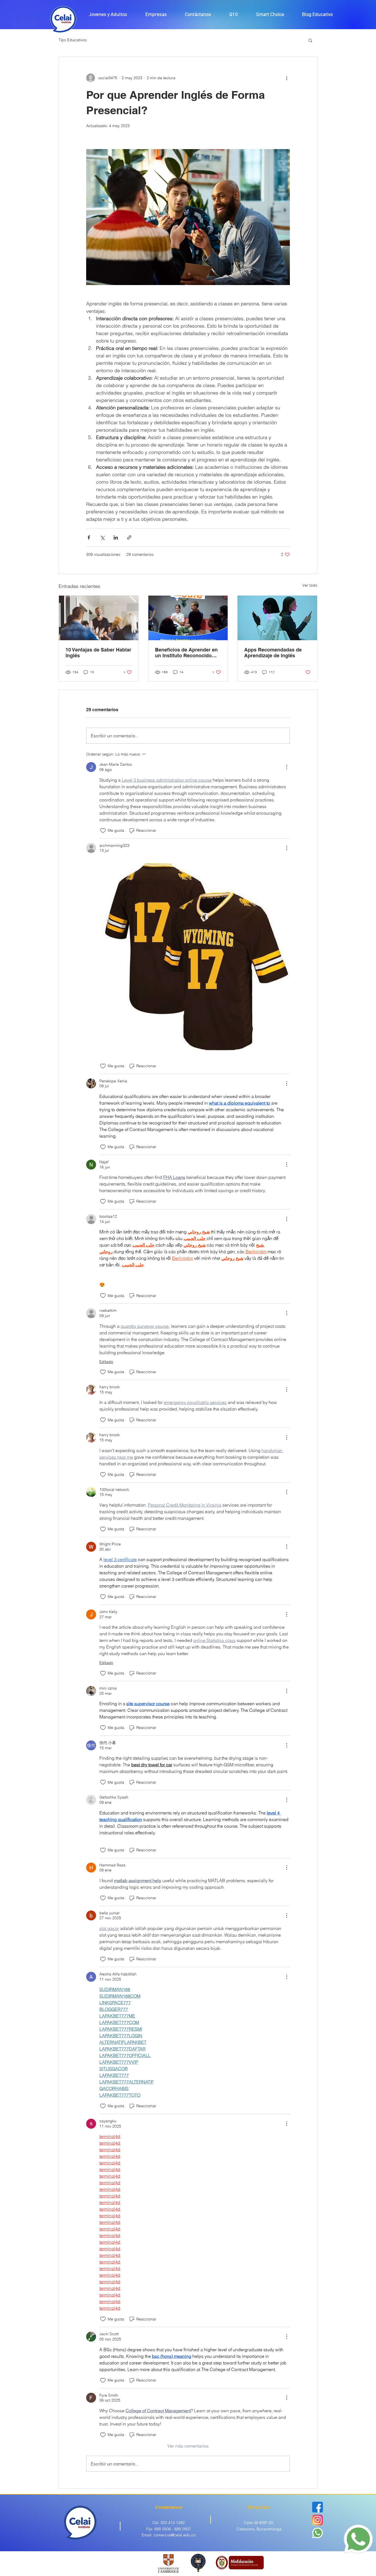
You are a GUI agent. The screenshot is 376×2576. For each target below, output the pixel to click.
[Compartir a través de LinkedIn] (116, 537)
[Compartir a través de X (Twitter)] (102, 537)
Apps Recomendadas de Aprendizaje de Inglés (273, 653)
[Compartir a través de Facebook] (89, 537)
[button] (310, 40)
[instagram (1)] (318, 2520)
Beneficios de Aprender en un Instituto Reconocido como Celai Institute (186, 653)
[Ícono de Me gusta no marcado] (103, 831)
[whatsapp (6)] (318, 2533)
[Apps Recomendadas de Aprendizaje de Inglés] (277, 618)
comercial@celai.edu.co (175, 2535)
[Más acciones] (287, 78)
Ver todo (310, 585)
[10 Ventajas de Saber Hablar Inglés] (99, 618)
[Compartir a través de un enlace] (129, 537)
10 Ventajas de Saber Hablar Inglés (98, 653)
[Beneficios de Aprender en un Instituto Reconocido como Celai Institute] (188, 618)
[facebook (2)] (318, 2507)
